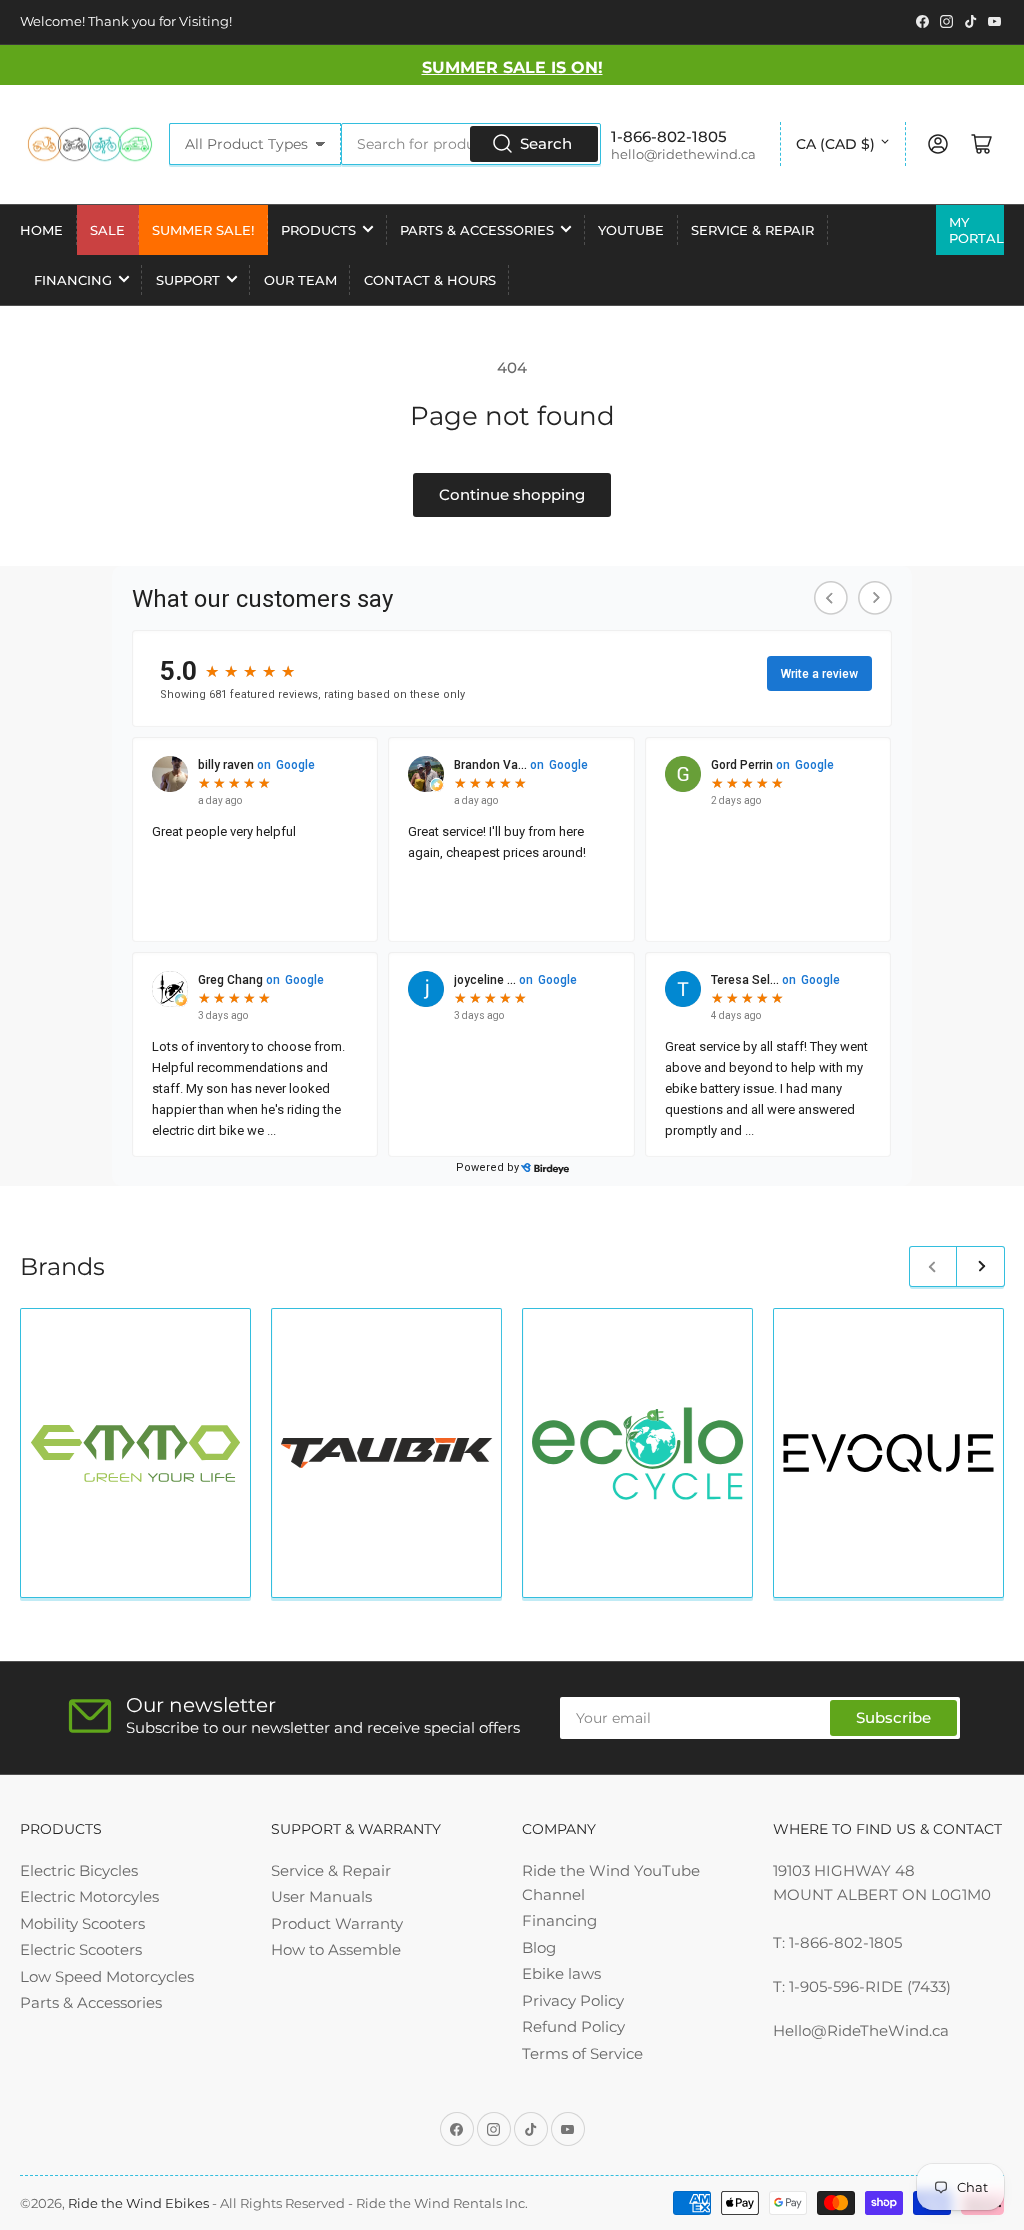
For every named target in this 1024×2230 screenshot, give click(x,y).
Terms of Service (582, 2053)
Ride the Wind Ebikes (140, 2203)
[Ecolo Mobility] (637, 1453)
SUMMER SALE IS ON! (512, 67)
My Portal (976, 230)
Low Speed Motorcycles (107, 1976)
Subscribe (893, 1717)
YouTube (631, 230)
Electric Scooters (81, 1949)
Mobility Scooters (82, 1923)
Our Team (300, 280)
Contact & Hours (430, 280)
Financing (73, 280)
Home (41, 230)
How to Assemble (336, 1949)
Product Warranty (337, 1923)
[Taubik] (386, 1453)
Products (318, 230)
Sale (107, 230)
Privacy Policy (573, 2000)
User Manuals (321, 1896)
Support (188, 280)
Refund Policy (573, 2026)
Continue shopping (512, 494)
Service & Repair (752, 230)
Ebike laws (561, 1973)
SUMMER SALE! (203, 230)
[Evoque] (888, 1453)
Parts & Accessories (477, 230)
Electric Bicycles (79, 1870)
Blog (539, 1947)
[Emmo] (135, 1453)
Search (546, 143)
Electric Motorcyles (89, 1896)
